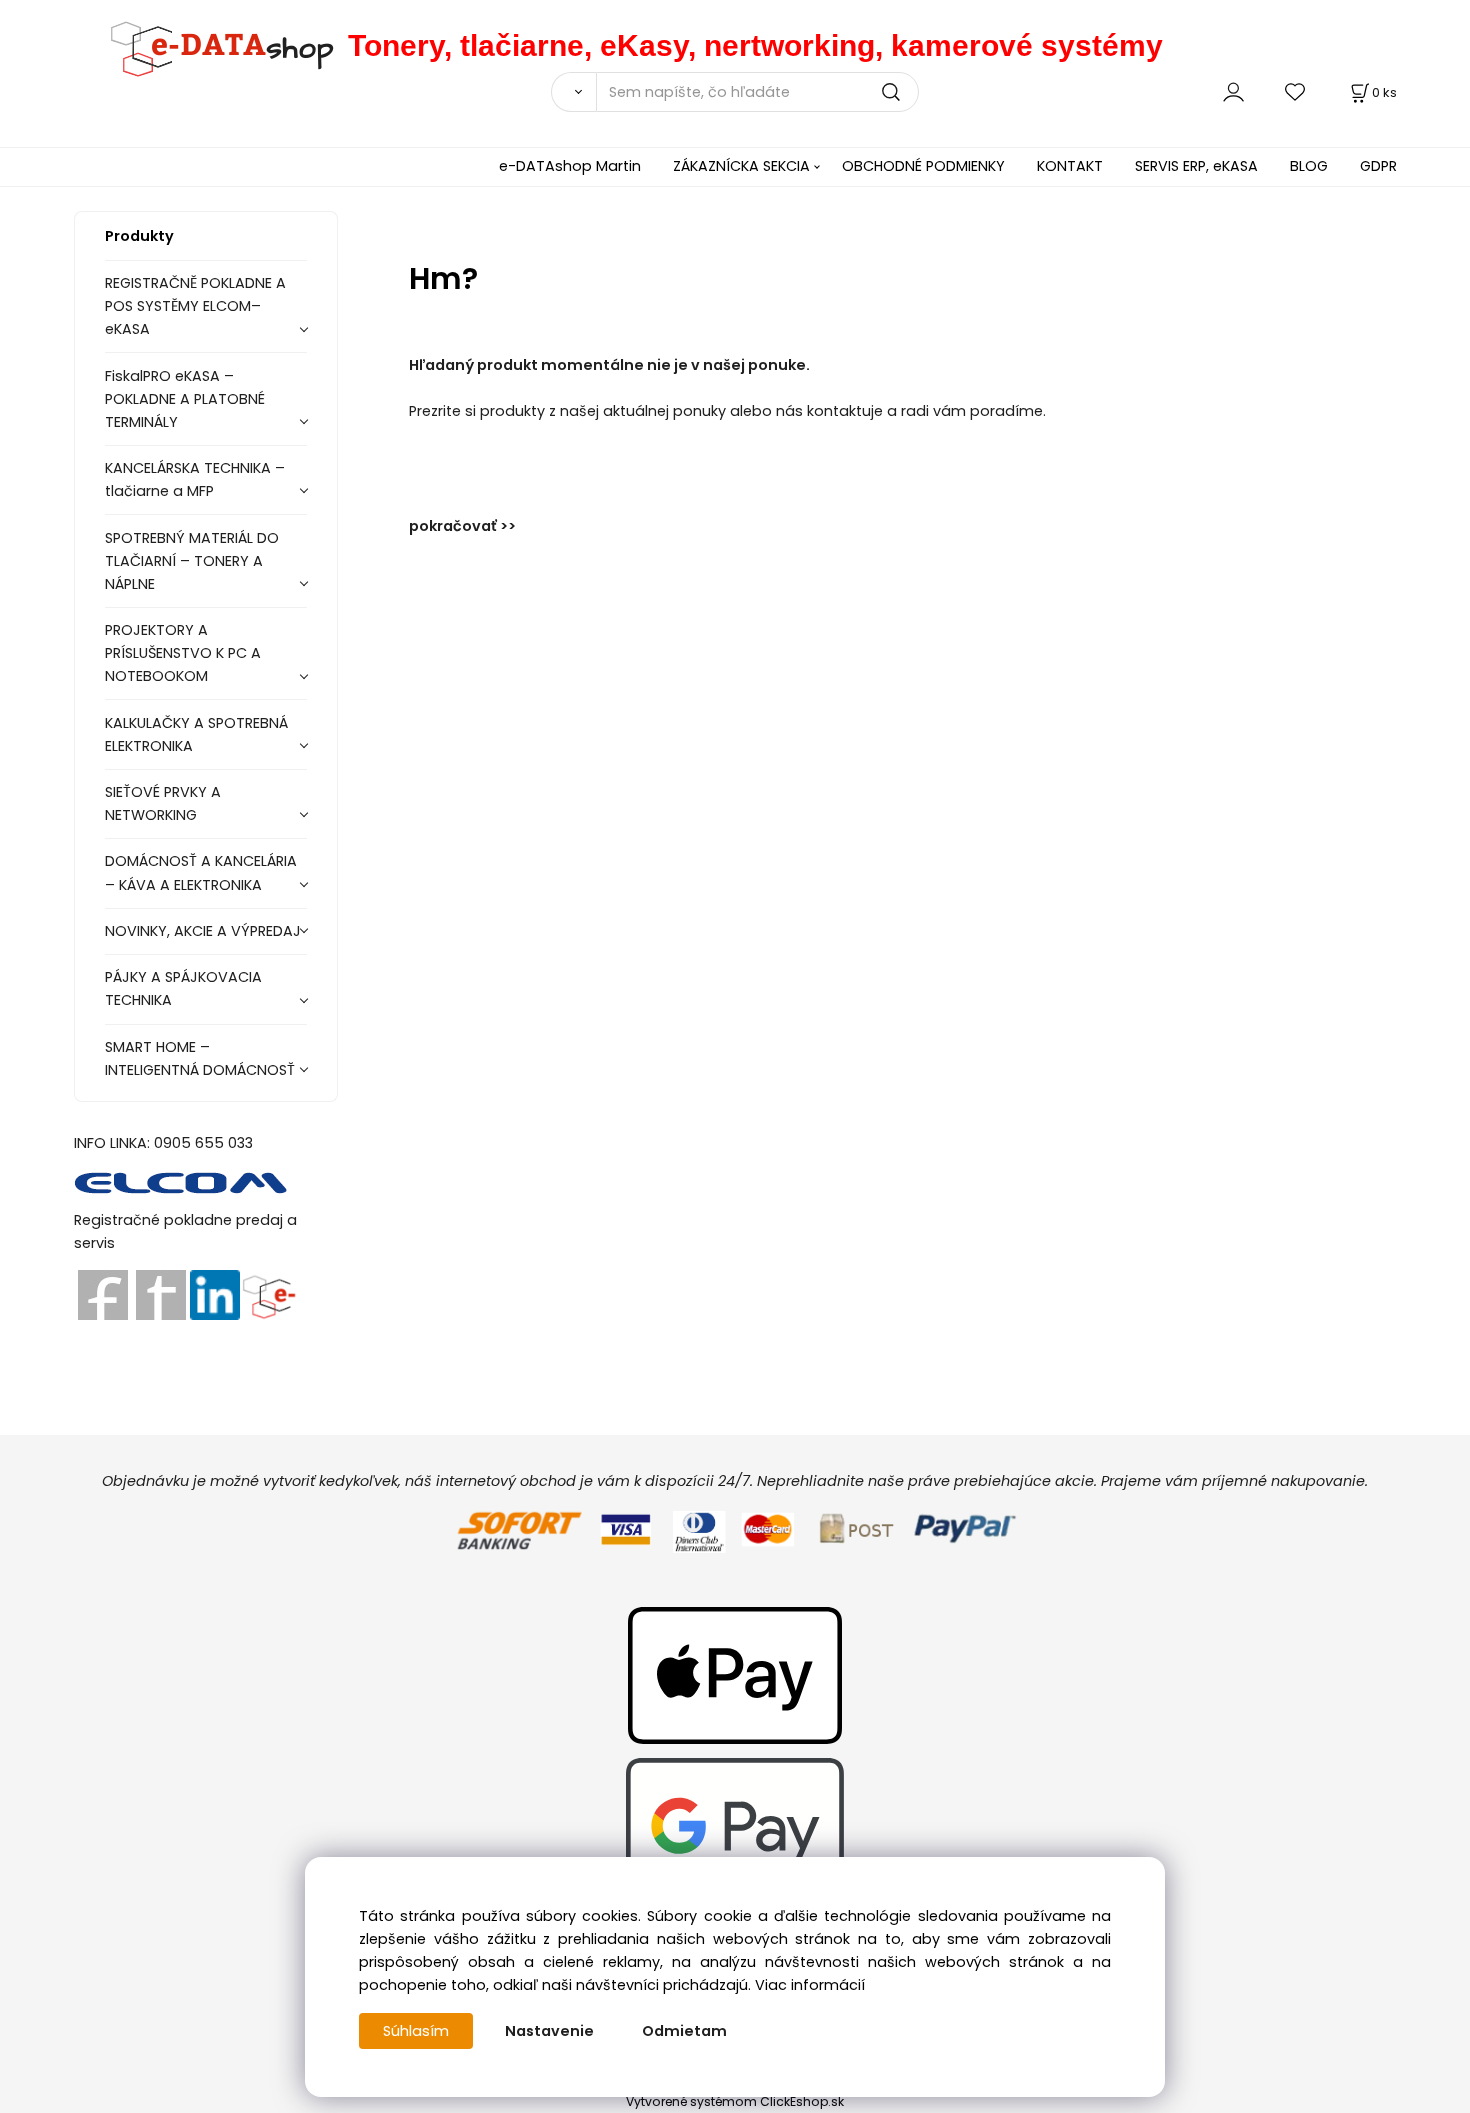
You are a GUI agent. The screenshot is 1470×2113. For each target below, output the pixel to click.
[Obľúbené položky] (1296, 91)
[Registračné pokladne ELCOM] (181, 1181)
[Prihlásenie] (1233, 91)
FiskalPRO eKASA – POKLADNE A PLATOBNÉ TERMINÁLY (185, 399)
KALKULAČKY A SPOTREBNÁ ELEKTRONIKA (196, 734)
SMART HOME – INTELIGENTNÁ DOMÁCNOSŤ (200, 1058)
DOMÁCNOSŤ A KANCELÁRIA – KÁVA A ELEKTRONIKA (201, 872)
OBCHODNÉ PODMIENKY (923, 166)
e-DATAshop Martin (570, 166)
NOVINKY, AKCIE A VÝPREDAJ (203, 931)
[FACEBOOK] (103, 1294)
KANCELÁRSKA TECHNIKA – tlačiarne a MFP (195, 479)
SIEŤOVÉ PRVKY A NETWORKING (163, 803)
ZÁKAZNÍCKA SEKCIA (741, 166)
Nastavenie (549, 2031)
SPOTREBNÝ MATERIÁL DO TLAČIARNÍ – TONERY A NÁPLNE (192, 561)
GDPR (1378, 166)
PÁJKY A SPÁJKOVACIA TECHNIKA (183, 988)
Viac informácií (810, 1985)
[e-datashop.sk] (211, 45)
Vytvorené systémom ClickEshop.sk (735, 2101)
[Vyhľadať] (573, 92)
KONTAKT (1070, 166)
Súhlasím (416, 2031)
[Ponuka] (268, 1294)
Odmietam (684, 2031)
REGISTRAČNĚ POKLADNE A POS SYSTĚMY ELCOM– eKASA (195, 306)
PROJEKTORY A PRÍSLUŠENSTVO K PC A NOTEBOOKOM (183, 653)
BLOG (1309, 166)
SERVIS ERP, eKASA (1196, 166)
